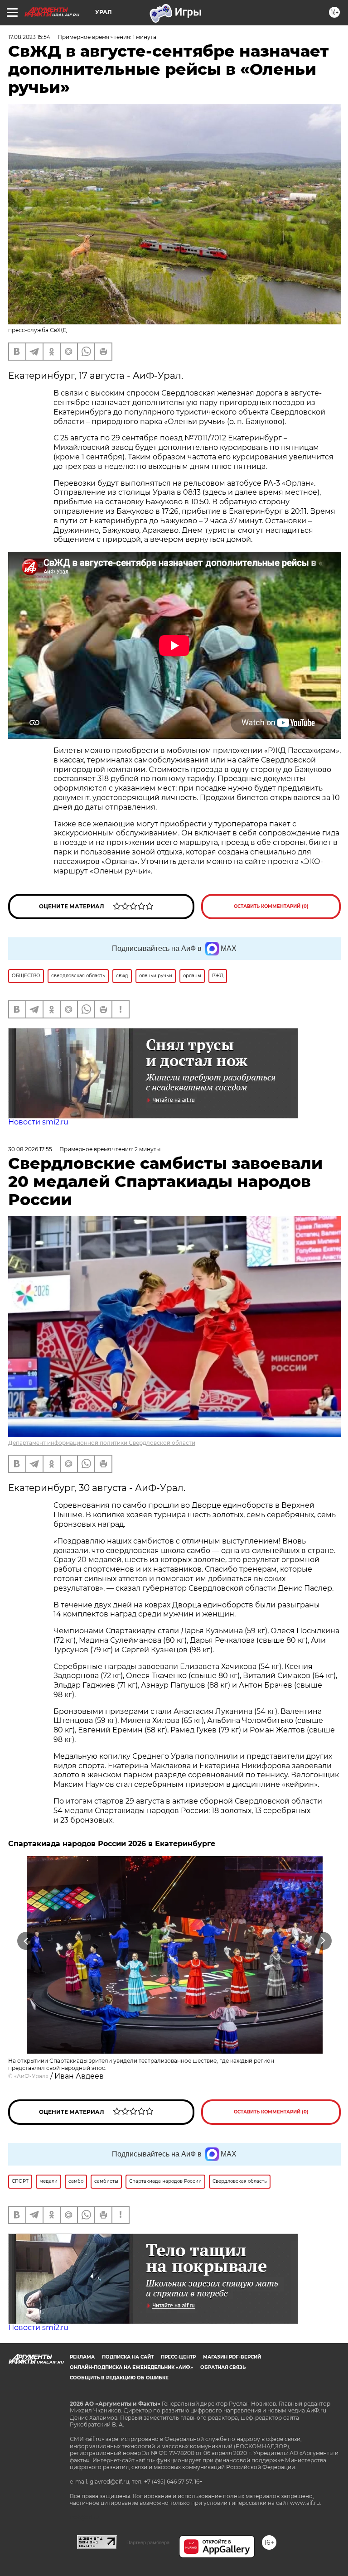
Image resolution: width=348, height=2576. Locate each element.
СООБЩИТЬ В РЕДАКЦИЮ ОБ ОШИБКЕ (119, 2378)
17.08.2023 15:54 (29, 37)
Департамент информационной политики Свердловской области (102, 1443)
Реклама (82, 2357)
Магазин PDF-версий (232, 2357)
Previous (26, 1941)
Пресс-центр (178, 2357)
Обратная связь (223, 2367)
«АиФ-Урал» (31, 2076)
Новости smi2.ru (38, 1122)
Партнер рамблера (148, 2542)
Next (323, 1941)
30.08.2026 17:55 (30, 1149)
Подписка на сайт (128, 2357)
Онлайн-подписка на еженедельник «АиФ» (131, 2367)
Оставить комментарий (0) (271, 906)
